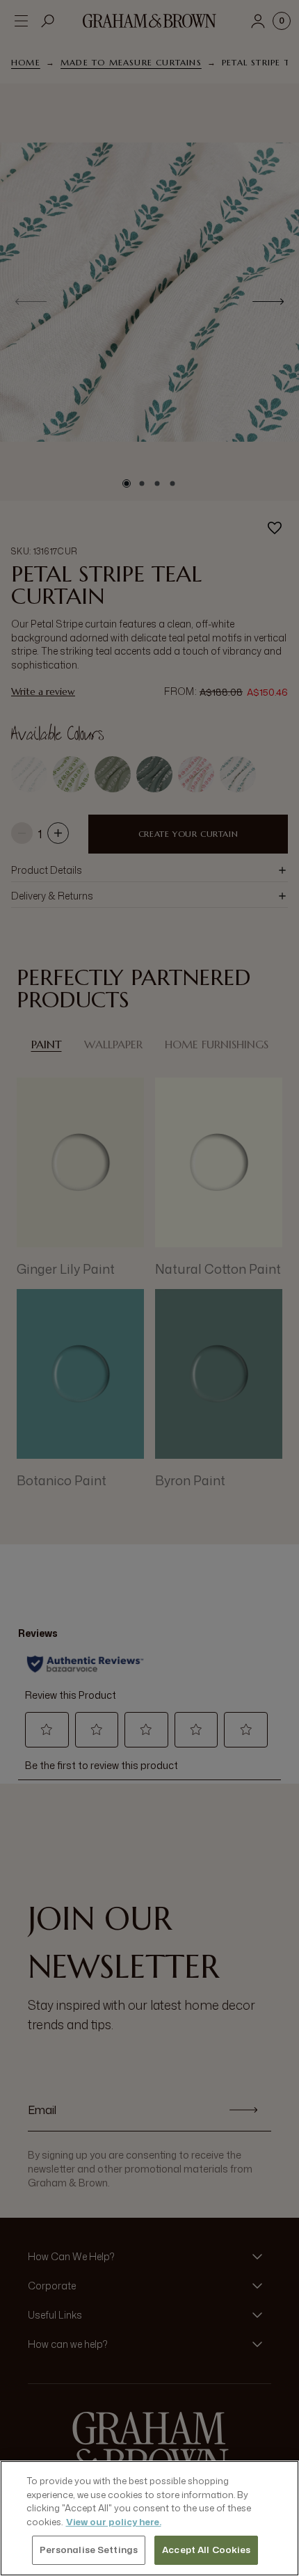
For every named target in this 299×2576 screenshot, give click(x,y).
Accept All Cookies (206, 2550)
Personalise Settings (89, 2550)
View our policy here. (114, 2522)
